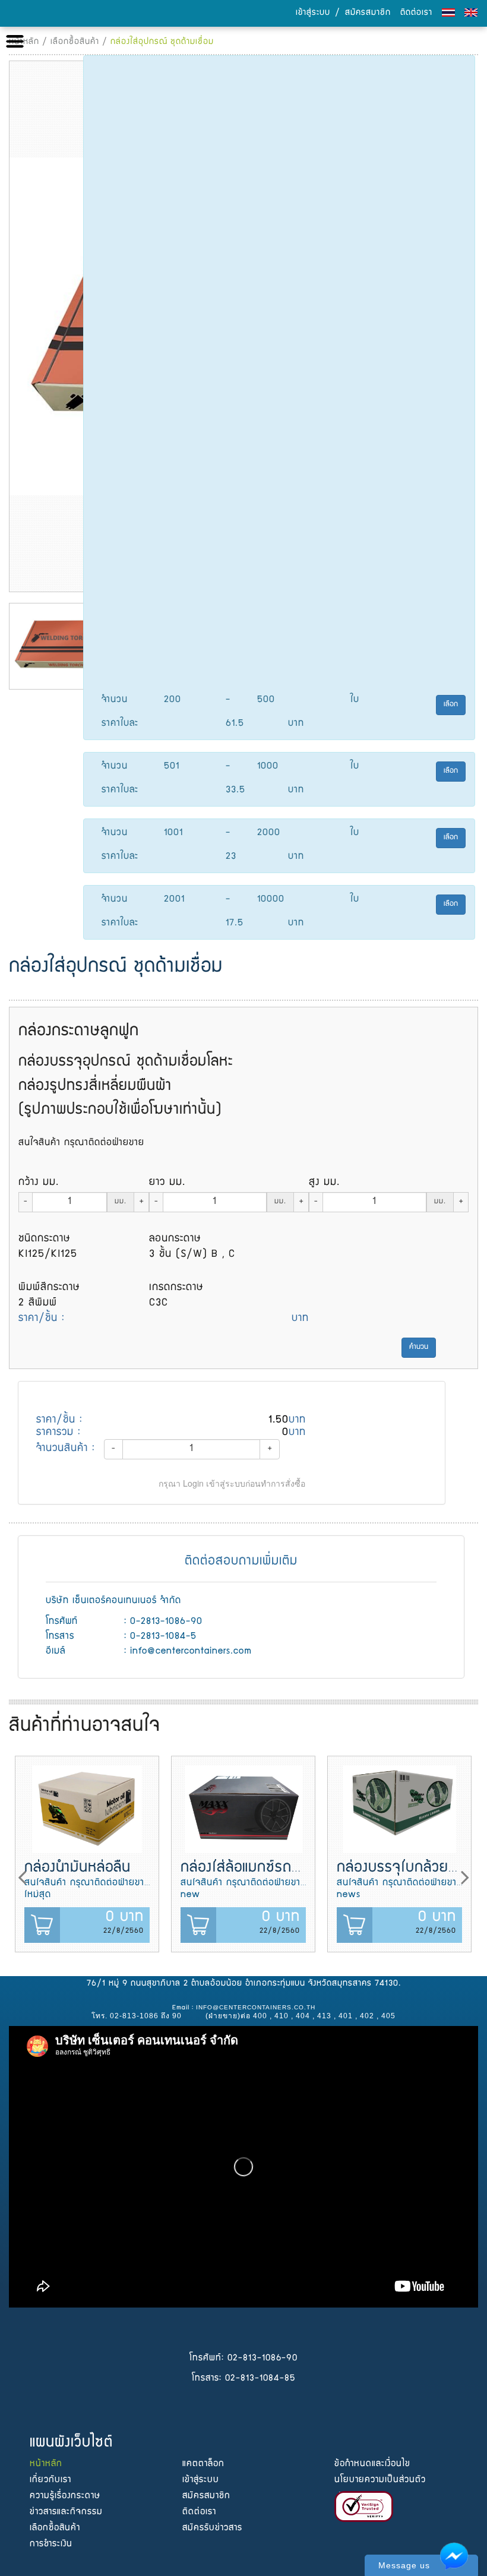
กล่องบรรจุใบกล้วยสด (401, 1868)
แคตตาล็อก (203, 2464)
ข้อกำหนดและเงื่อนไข (372, 2464)
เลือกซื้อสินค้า (75, 42)
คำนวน (419, 1347)
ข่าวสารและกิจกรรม (66, 2512)
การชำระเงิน (51, 2544)
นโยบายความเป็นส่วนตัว (380, 2480)
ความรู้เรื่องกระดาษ (65, 2496)
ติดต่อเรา (416, 13)
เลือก (451, 705)
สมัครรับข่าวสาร (212, 2528)
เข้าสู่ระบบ (313, 13)
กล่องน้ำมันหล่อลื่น (78, 1868)
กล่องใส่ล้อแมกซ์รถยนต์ (249, 1868)
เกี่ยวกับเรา (50, 2480)
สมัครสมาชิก (368, 13)
